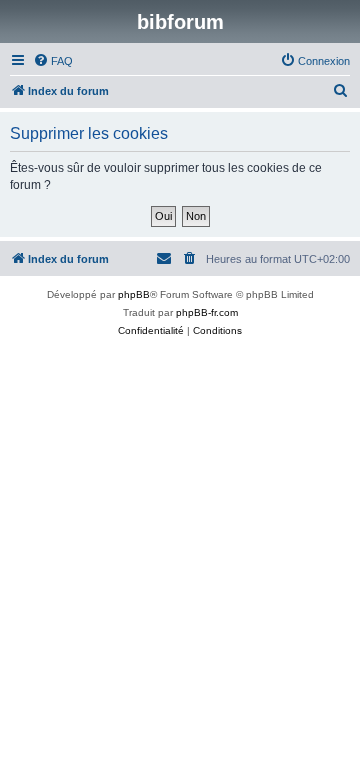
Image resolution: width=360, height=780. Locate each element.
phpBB (134, 294)
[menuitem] (53, 61)
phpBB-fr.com (207, 312)
